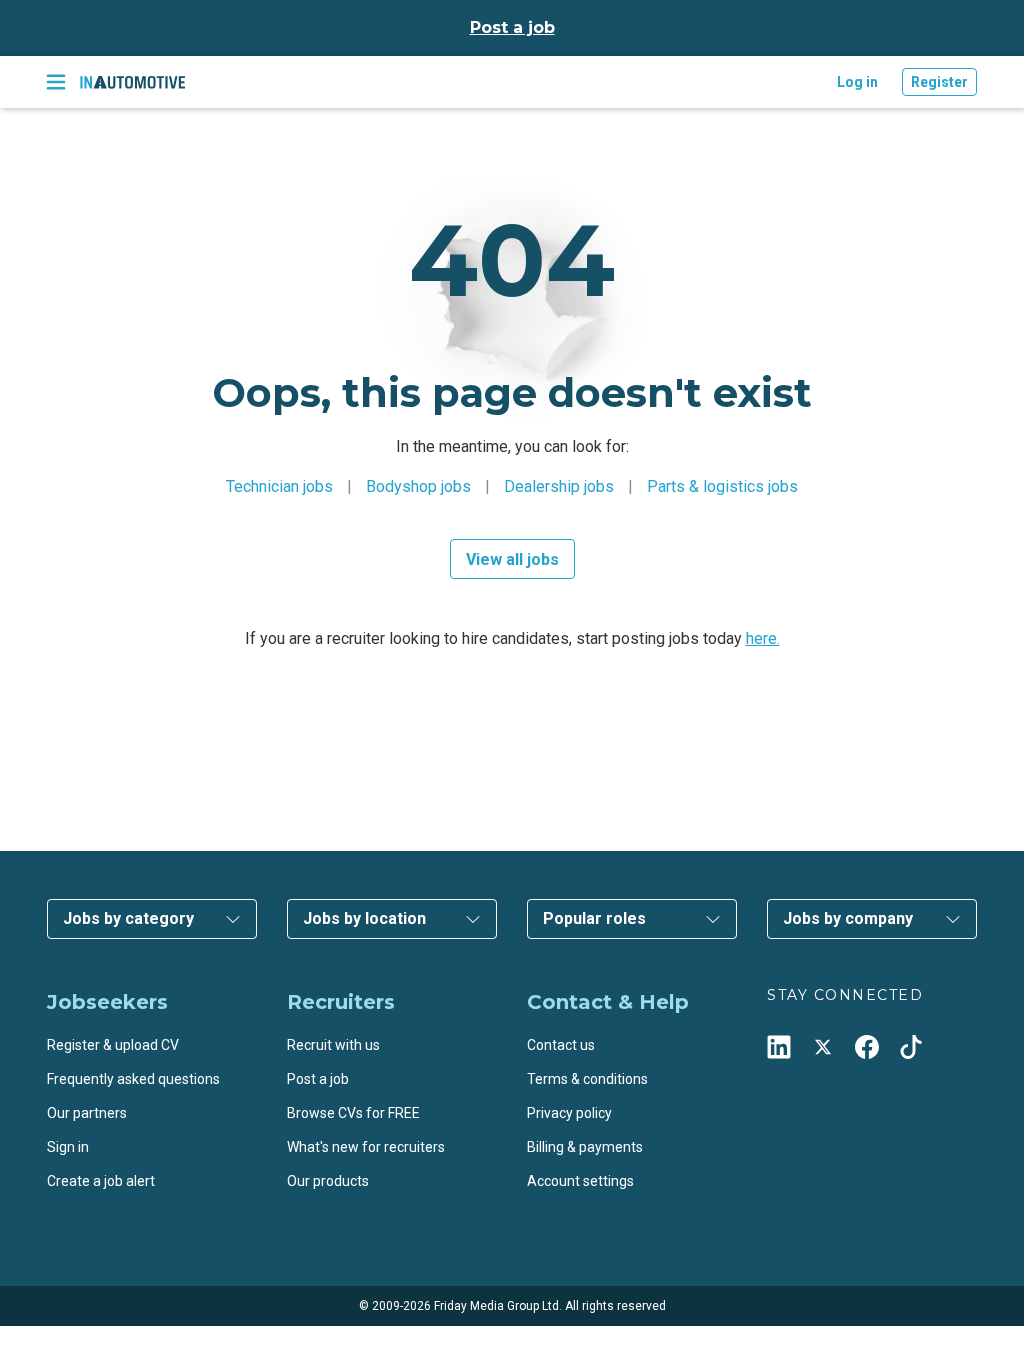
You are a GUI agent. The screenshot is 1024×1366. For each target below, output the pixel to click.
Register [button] (939, 82)
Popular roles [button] (594, 918)
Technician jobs (279, 486)
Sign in (68, 1147)
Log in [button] (857, 82)
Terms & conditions (587, 1079)
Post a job (512, 27)
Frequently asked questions (133, 1079)
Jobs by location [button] (364, 918)
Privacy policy (569, 1113)
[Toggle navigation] (56, 82)
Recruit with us (333, 1045)
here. (763, 638)
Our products (328, 1181)
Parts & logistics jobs (722, 486)
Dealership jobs (559, 486)
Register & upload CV (113, 1045)
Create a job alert (101, 1181)
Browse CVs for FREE (353, 1113)
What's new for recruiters (366, 1147)
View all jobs (512, 559)
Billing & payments (585, 1147)
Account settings (580, 1181)
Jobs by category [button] (128, 918)
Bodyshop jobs (418, 486)
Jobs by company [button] (848, 918)
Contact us (561, 1045)
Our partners (87, 1113)
